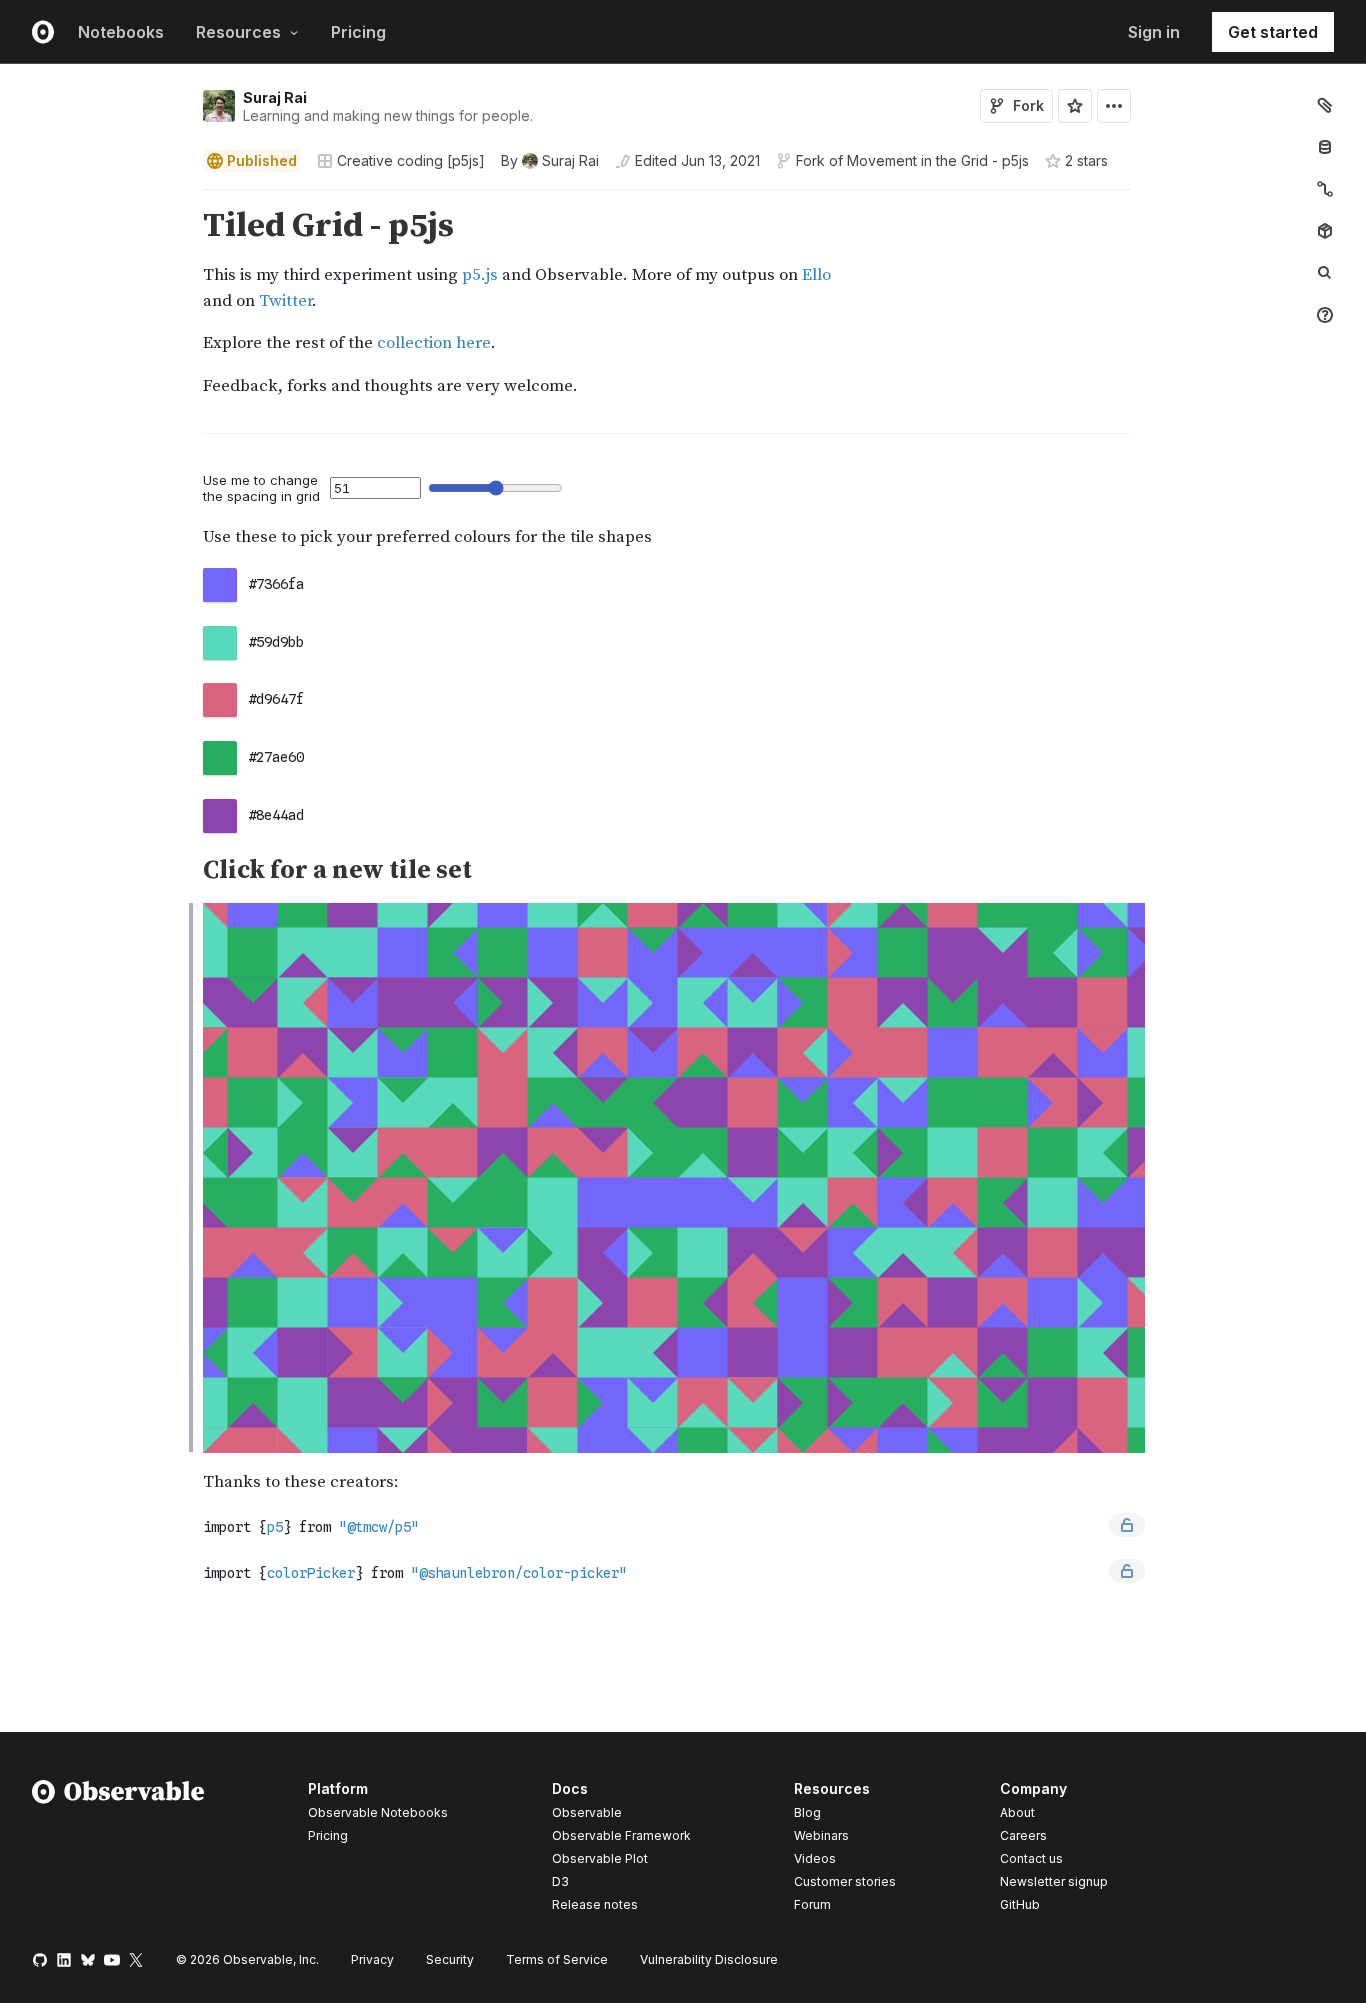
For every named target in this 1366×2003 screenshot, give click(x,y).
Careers (1023, 1835)
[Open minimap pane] (1325, 189)
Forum (812, 1904)
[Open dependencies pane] (1325, 231)
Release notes (595, 1904)
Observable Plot (600, 1858)
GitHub (1020, 1904)
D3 (560, 1881)
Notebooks (121, 32)
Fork (1028, 105)
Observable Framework (621, 1835)
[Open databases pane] (1325, 147)
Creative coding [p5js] (411, 160)
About (1017, 1812)
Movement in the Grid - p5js (938, 160)
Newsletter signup (1054, 1882)
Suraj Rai (275, 97)
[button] (179, 198)
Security (450, 1959)
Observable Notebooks (378, 1812)
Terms (557, 1959)
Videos (815, 1858)
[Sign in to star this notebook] (1075, 106)
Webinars (821, 1835)
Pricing (358, 32)
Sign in (1154, 32)
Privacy (372, 1959)
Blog (807, 1812)
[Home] (118, 1850)
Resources (238, 32)
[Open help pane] (1325, 315)
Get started (1273, 32)
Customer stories (845, 1881)
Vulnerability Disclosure (709, 1959)
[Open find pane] (1325, 273)
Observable (587, 1812)
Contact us (1031, 1859)
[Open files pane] (1325, 105)
